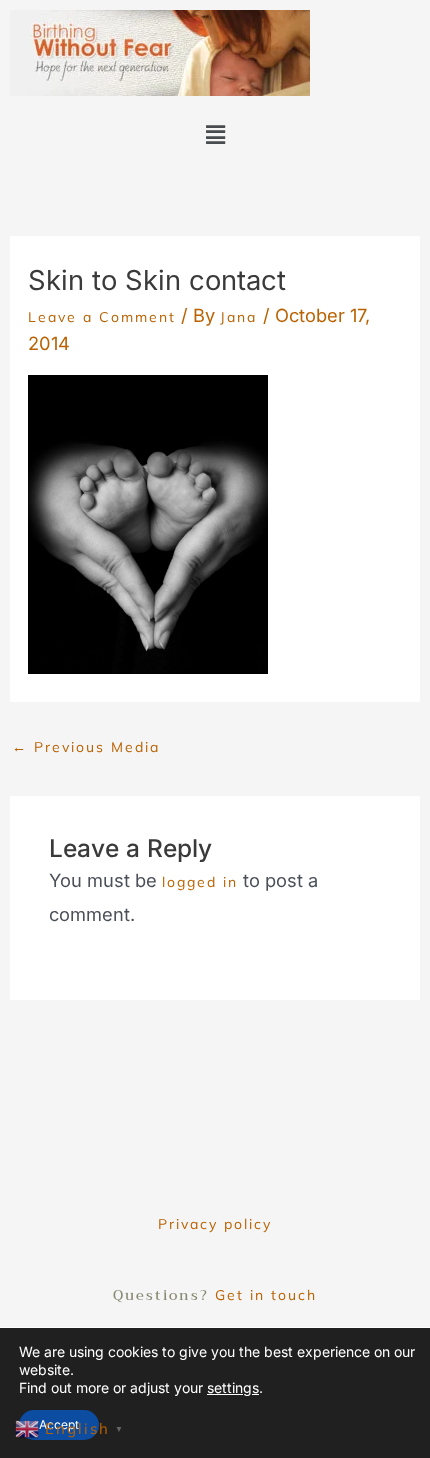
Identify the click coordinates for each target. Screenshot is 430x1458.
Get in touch (266, 1295)
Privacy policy (215, 1224)
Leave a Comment (102, 317)
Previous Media (86, 747)
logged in (200, 882)
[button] (215, 134)
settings (233, 1387)
